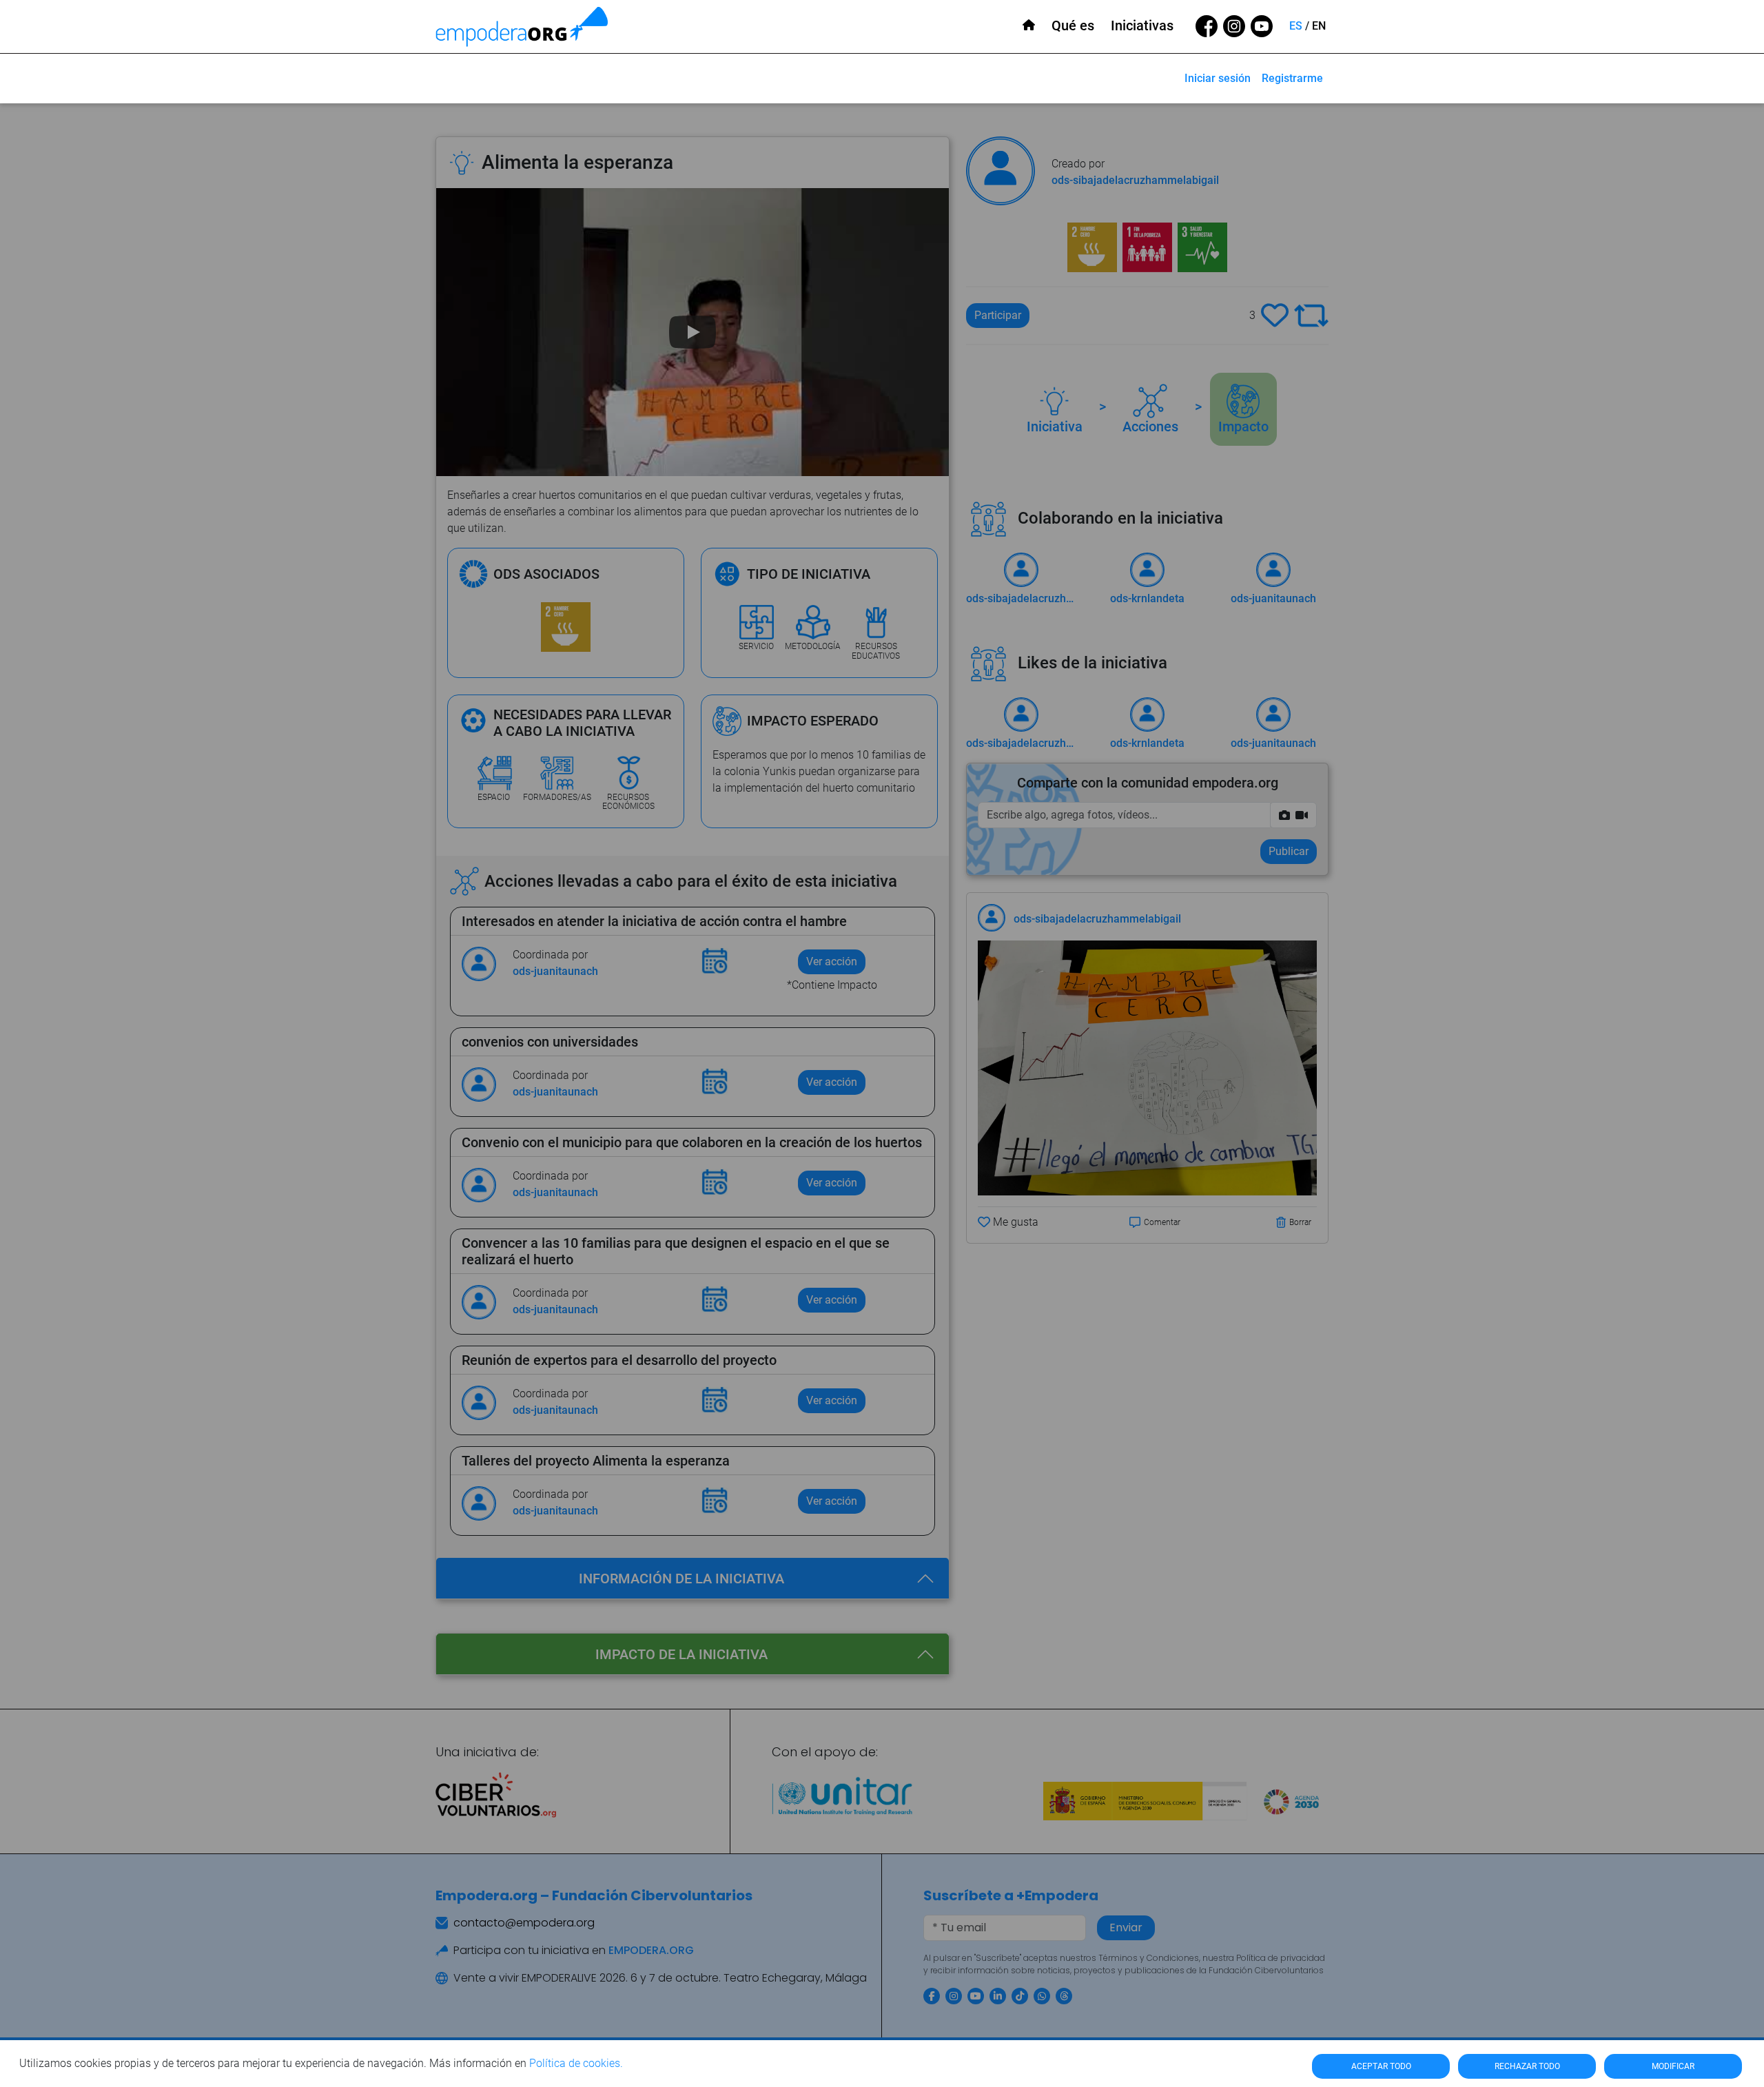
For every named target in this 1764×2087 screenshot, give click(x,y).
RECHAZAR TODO (1527, 2066)
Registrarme (1292, 78)
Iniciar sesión (1218, 78)
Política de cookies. (576, 2063)
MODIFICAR (1673, 2066)
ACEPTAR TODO (1381, 2066)
